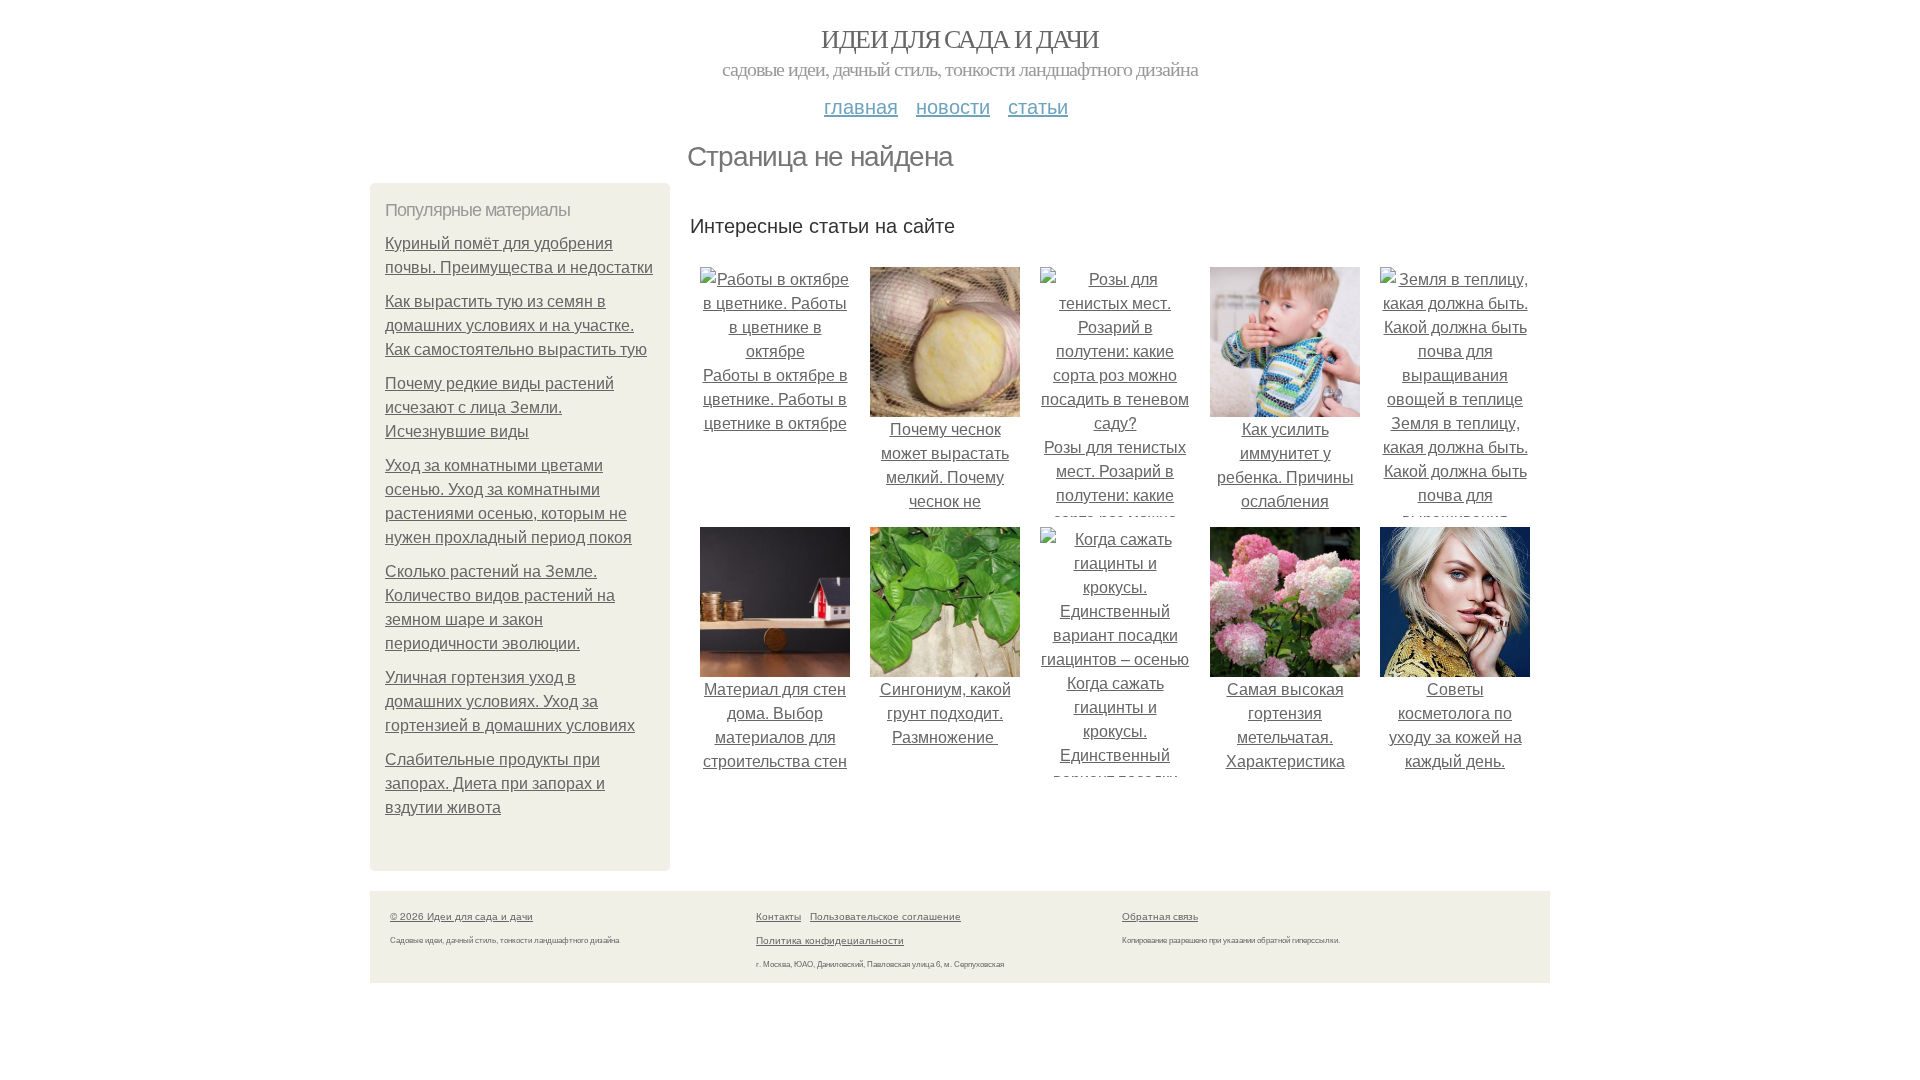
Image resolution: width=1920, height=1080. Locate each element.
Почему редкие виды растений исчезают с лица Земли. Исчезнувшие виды (499, 407)
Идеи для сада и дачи (959, 38)
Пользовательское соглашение (885, 916)
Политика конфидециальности (830, 940)
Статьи (1038, 105)
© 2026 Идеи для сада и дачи (461, 916)
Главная (861, 105)
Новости (953, 105)
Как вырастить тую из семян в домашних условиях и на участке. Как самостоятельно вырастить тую (516, 325)
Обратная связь (1160, 916)
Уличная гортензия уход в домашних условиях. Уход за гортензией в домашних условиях (510, 701)
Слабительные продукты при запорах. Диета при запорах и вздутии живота (495, 783)
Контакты (778, 916)
